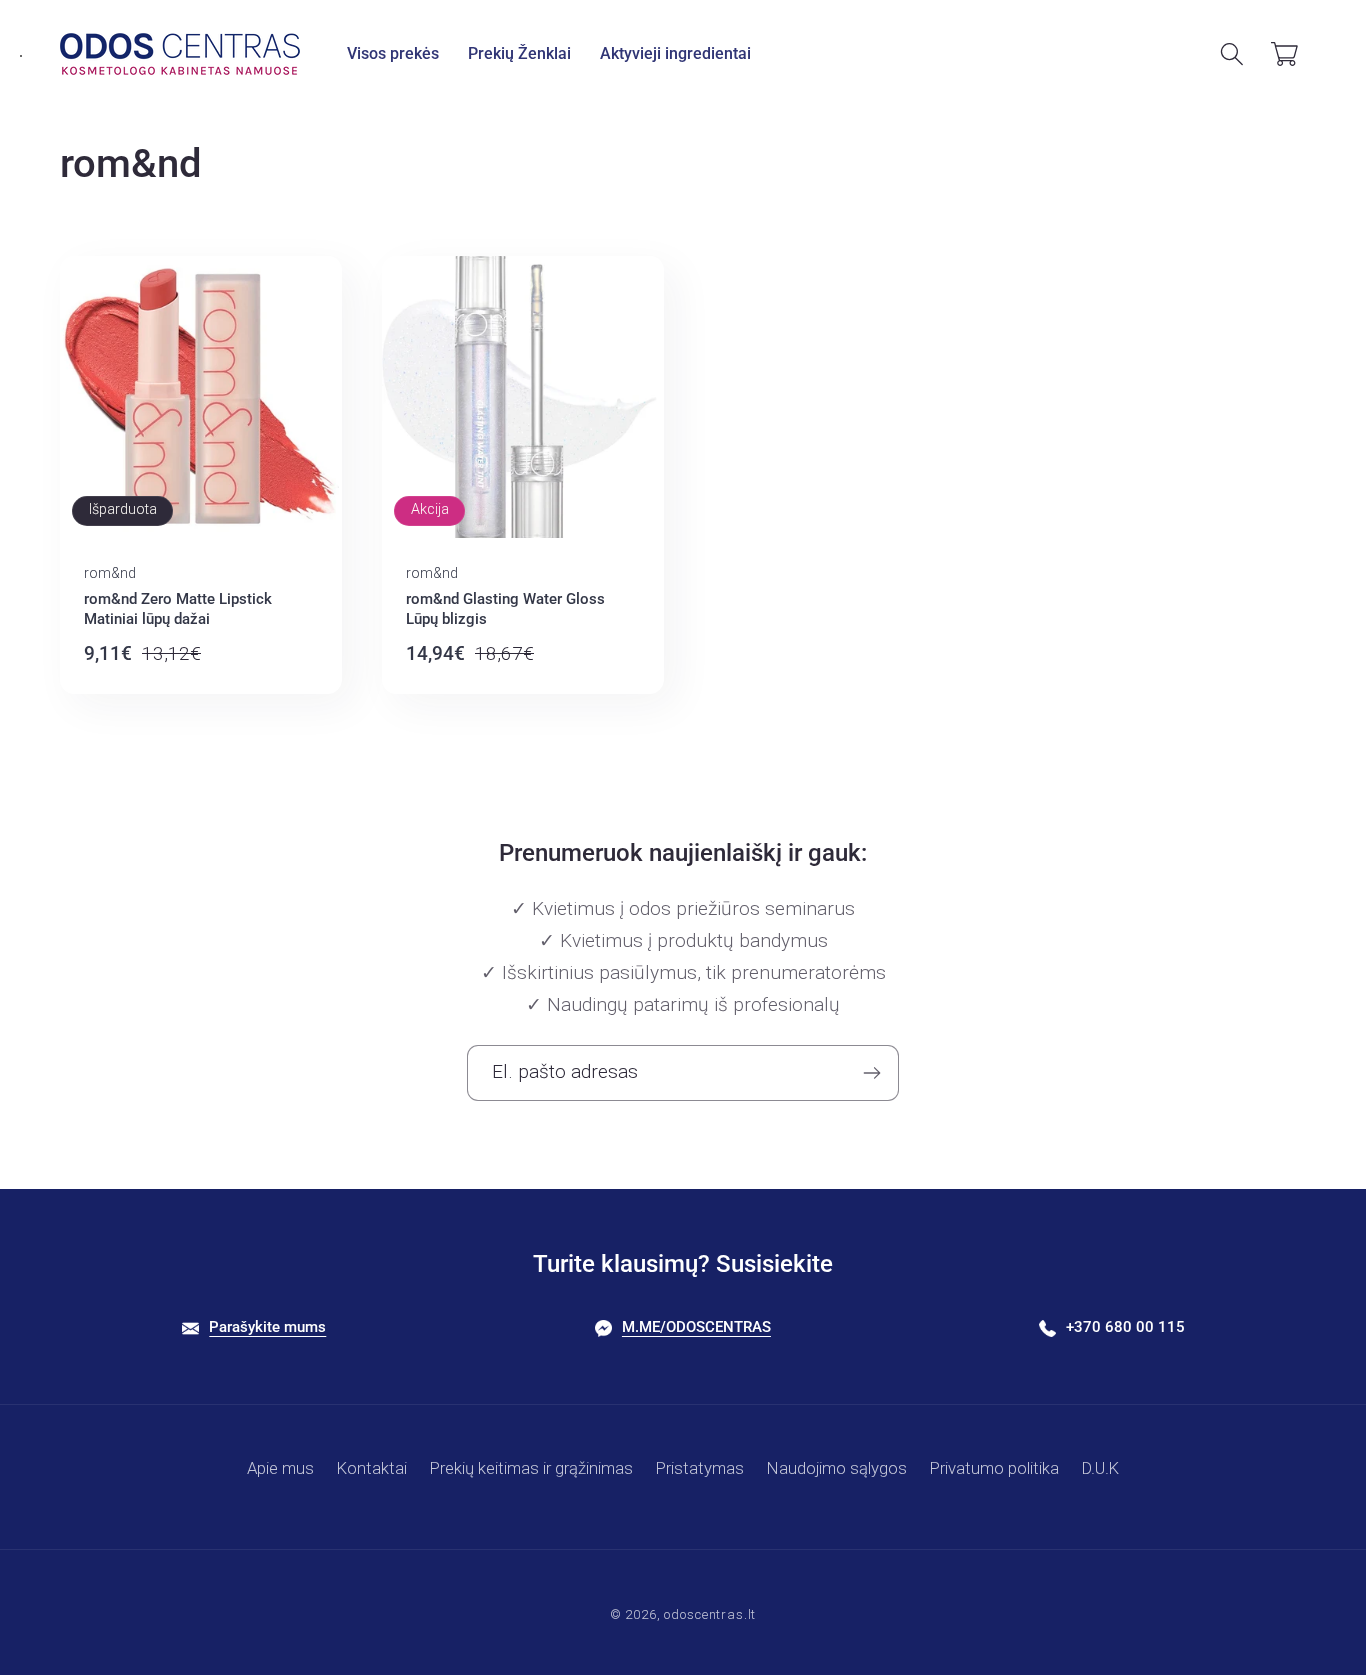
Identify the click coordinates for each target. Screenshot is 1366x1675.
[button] (393, 54)
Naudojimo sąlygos (837, 1468)
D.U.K (1100, 1468)
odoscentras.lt (710, 1614)
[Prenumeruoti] (871, 1073)
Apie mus (280, 1468)
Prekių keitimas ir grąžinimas (531, 1468)
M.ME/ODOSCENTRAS (696, 1327)
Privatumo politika (994, 1468)
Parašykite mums (267, 1327)
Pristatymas (700, 1468)
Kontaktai (372, 1468)
